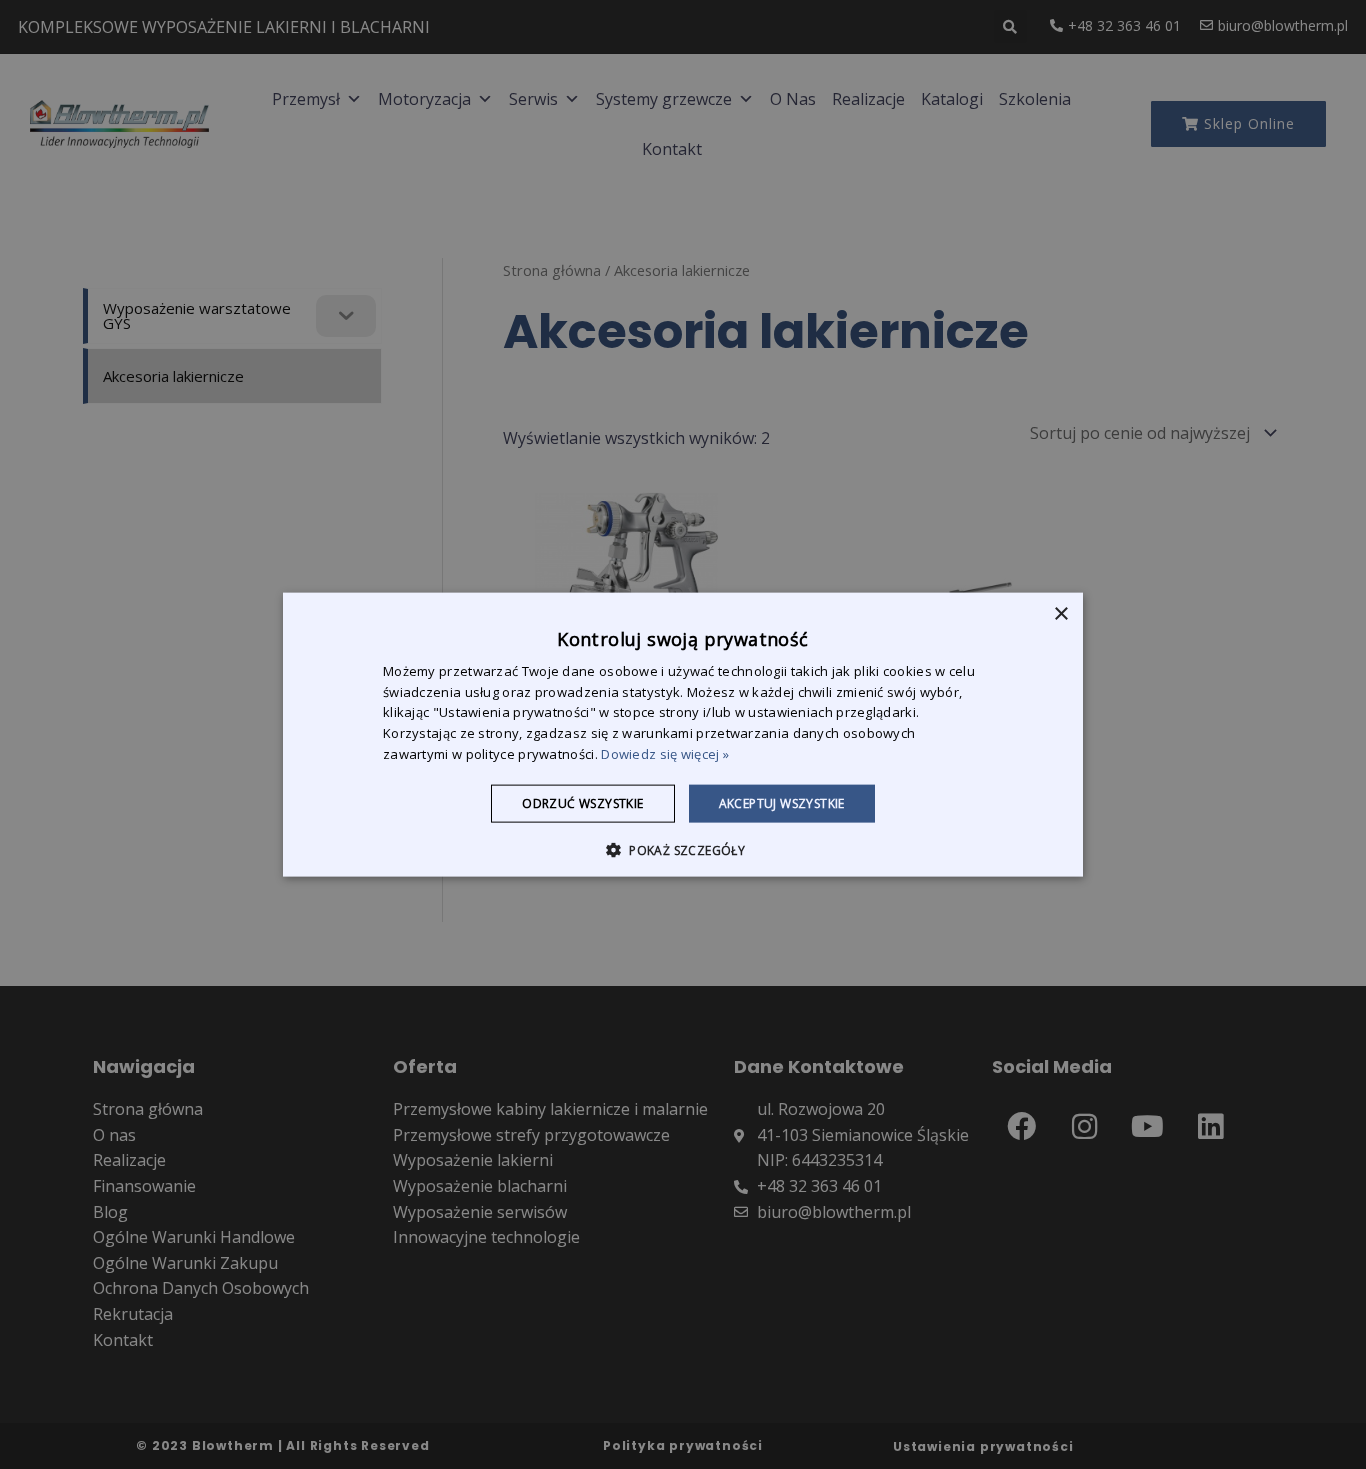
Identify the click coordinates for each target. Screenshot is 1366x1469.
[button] (683, 850)
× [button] (1060, 613)
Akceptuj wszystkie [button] (782, 802)
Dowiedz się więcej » (665, 754)
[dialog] (683, 734)
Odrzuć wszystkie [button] (582, 802)
